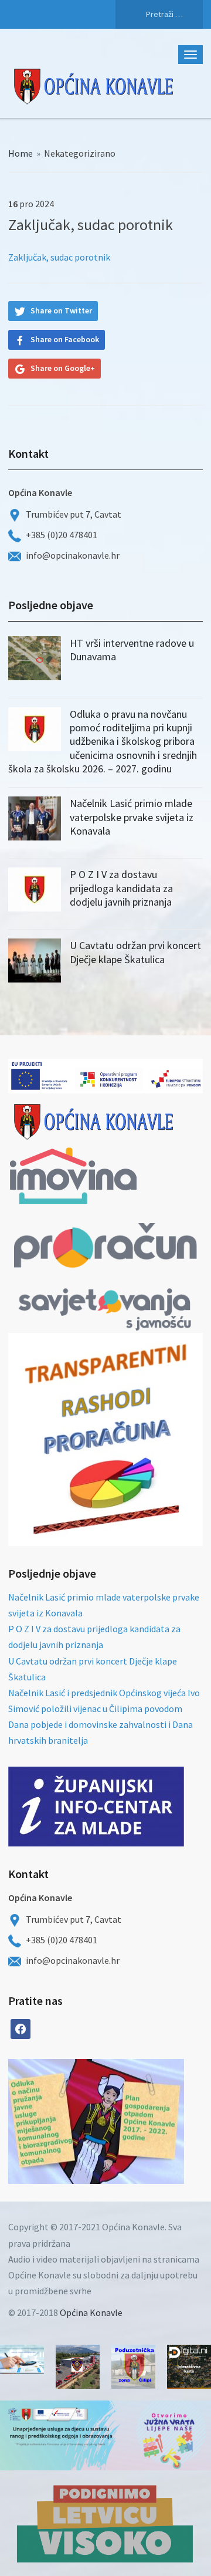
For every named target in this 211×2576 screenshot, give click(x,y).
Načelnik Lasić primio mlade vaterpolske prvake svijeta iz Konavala (132, 817)
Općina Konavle (91, 2312)
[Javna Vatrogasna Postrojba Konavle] (78, 2367)
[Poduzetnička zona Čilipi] (133, 2367)
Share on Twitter (61, 310)
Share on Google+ (63, 368)
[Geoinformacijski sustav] (189, 2367)
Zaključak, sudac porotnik (59, 257)
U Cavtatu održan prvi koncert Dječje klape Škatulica (135, 952)
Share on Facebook (65, 339)
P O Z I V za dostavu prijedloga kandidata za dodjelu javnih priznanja (121, 888)
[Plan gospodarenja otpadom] (140, 2121)
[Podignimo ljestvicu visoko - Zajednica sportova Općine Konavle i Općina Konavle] (105, 2523)
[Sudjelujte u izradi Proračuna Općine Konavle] (22, 2359)
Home (21, 153)
